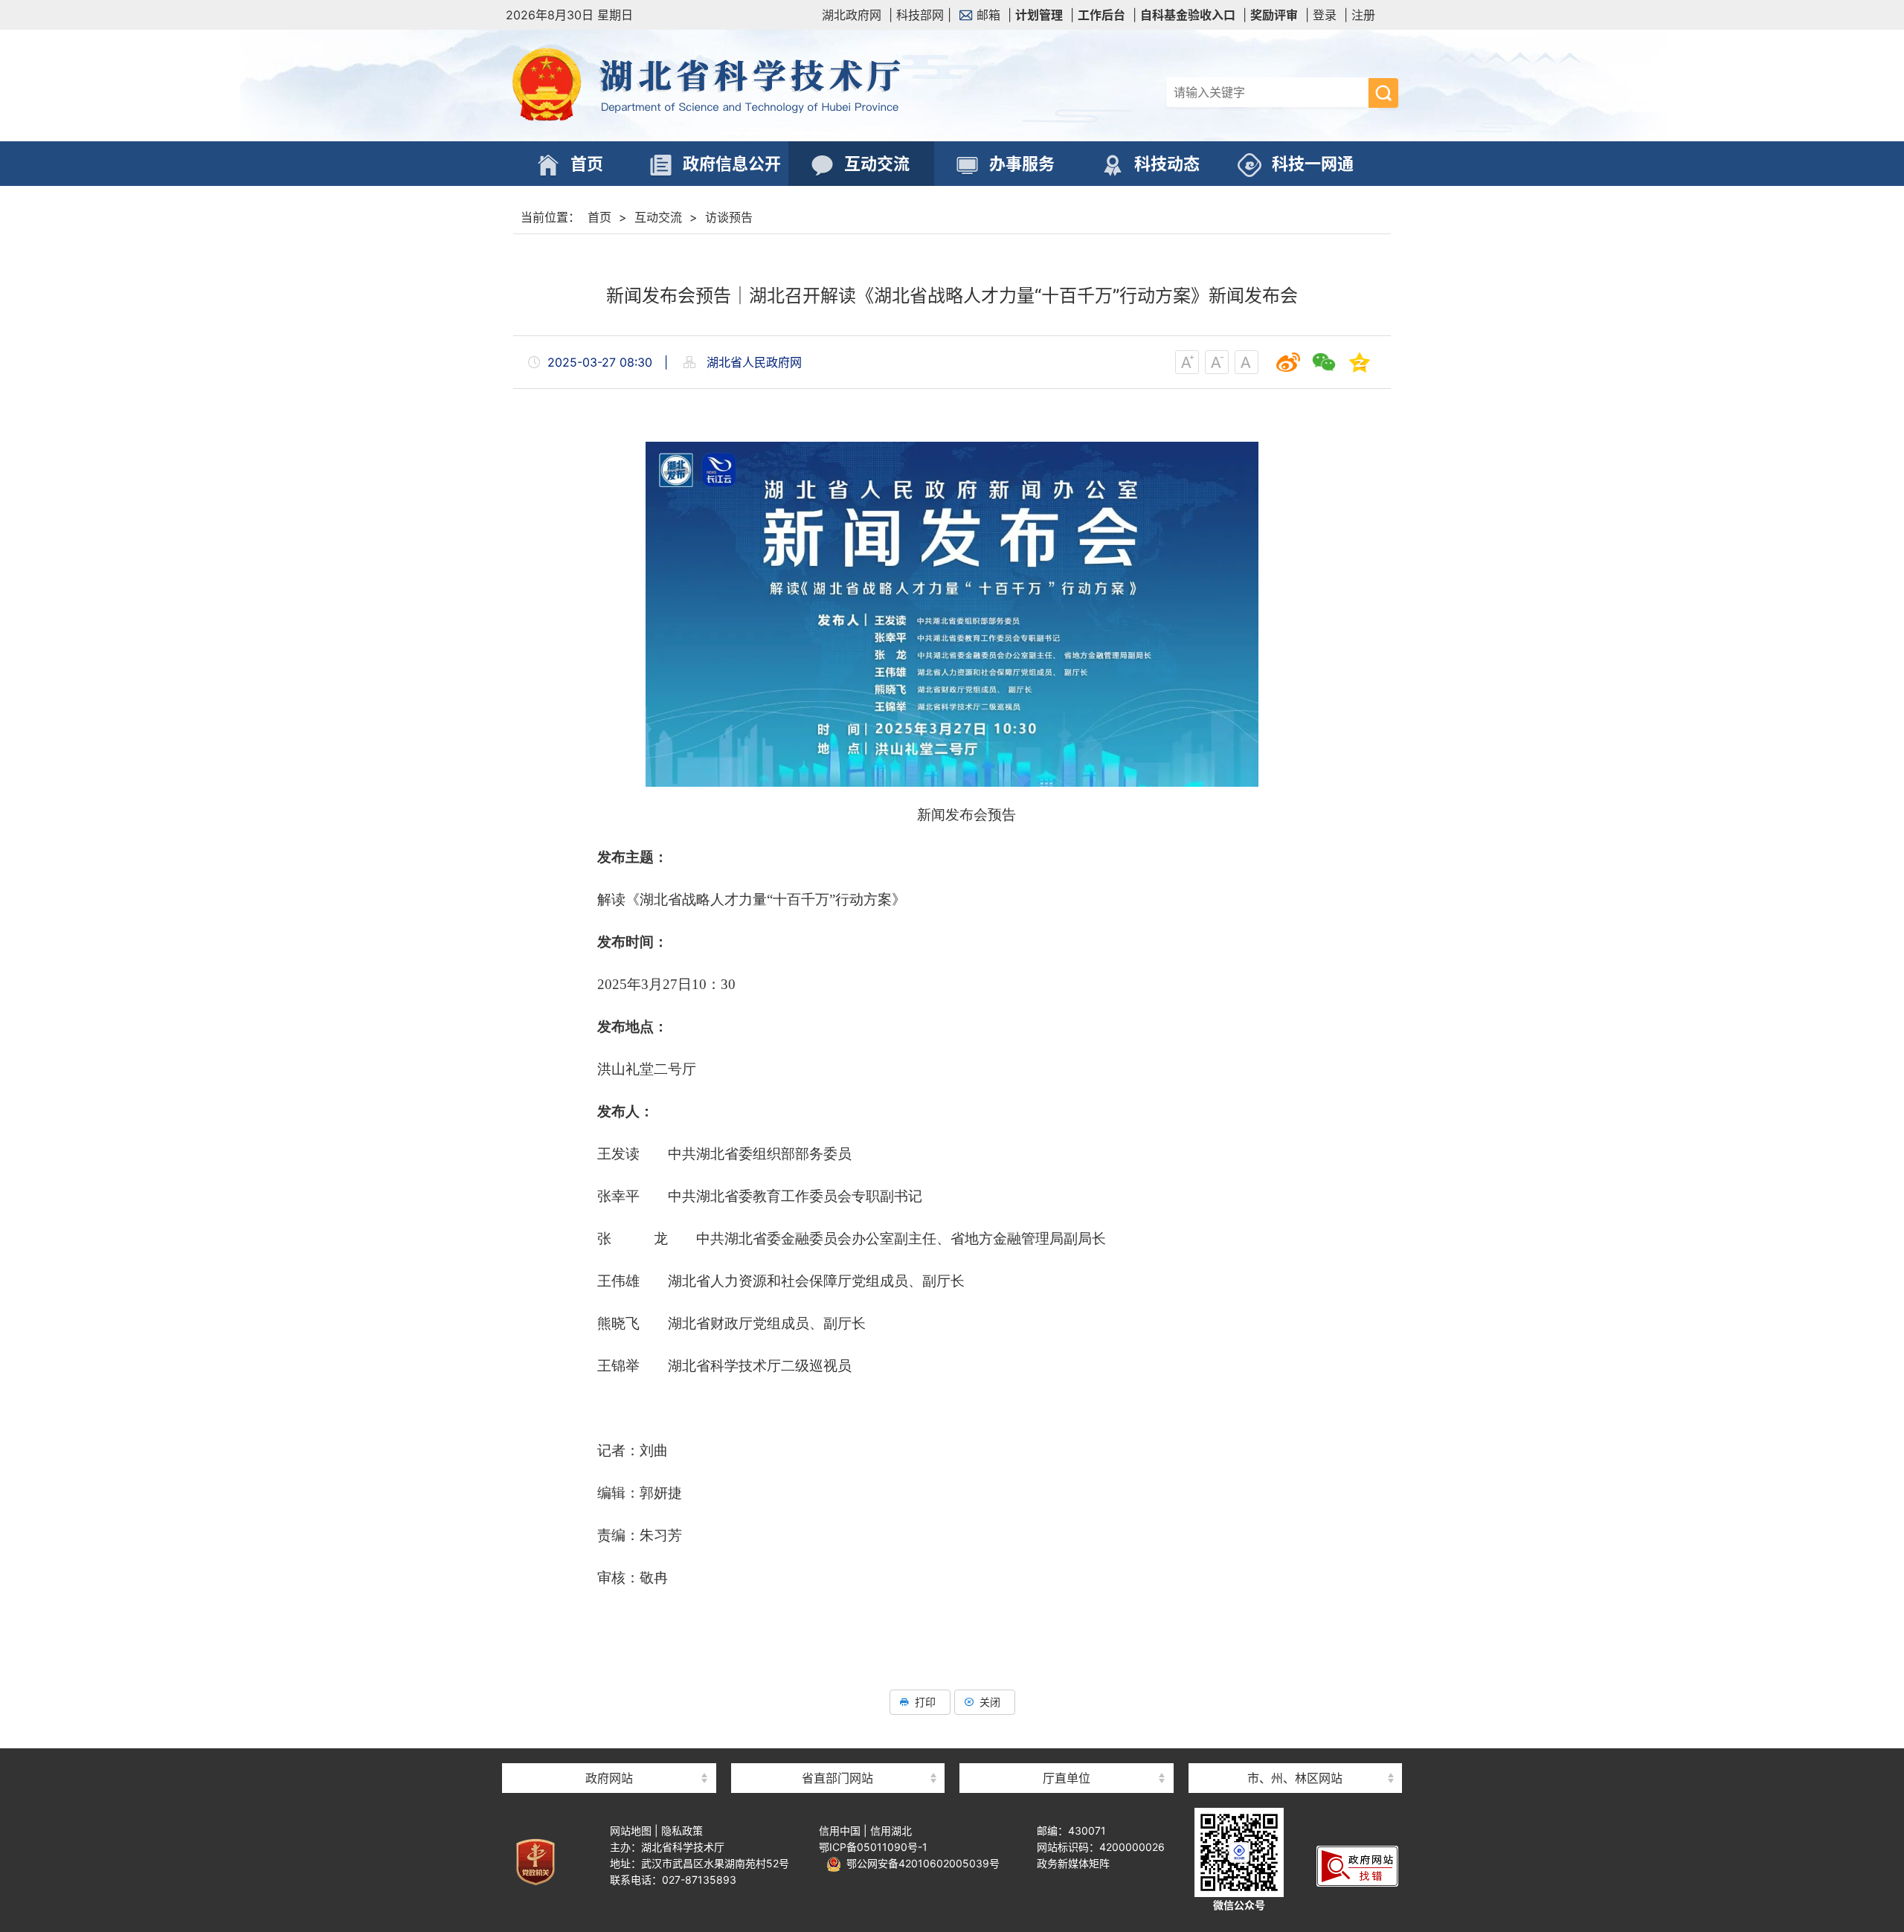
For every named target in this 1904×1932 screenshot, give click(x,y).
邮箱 (988, 15)
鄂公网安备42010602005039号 (920, 1863)
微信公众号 (1239, 1905)
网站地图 (631, 1830)
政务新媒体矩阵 (1073, 1863)
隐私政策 (682, 1830)
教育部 (609, 1752)
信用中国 (840, 1830)
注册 (1363, 15)
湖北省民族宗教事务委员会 (837, 1752)
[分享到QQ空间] (1360, 362)
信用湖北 (891, 1830)
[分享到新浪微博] (1288, 362)
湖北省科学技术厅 (729, 86)
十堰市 (1295, 1752)
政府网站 (609, 1778)
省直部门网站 (837, 1778)
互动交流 (658, 217)
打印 (925, 1702)
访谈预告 (729, 217)
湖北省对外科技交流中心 (1067, 1752)
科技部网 (920, 15)
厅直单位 (1067, 1778)
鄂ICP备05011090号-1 (873, 1847)
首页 (599, 217)
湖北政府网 (852, 15)
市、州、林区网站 (1295, 1778)
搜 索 (1383, 93)
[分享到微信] (1324, 362)
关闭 (990, 1702)
